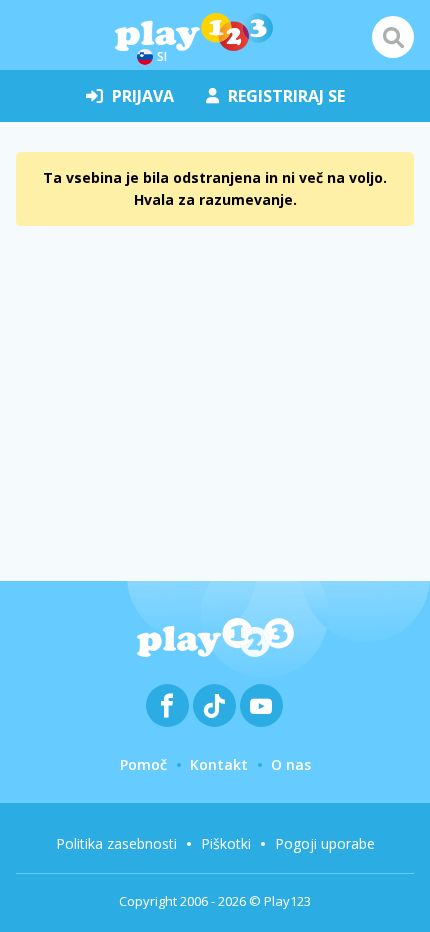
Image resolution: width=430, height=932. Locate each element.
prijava (143, 96)
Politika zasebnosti (116, 843)
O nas (291, 764)
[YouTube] (261, 705)
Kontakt (219, 764)
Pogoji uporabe (325, 843)
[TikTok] (214, 705)
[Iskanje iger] (393, 37)
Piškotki (226, 843)
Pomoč (143, 764)
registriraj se (286, 96)
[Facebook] (167, 705)
